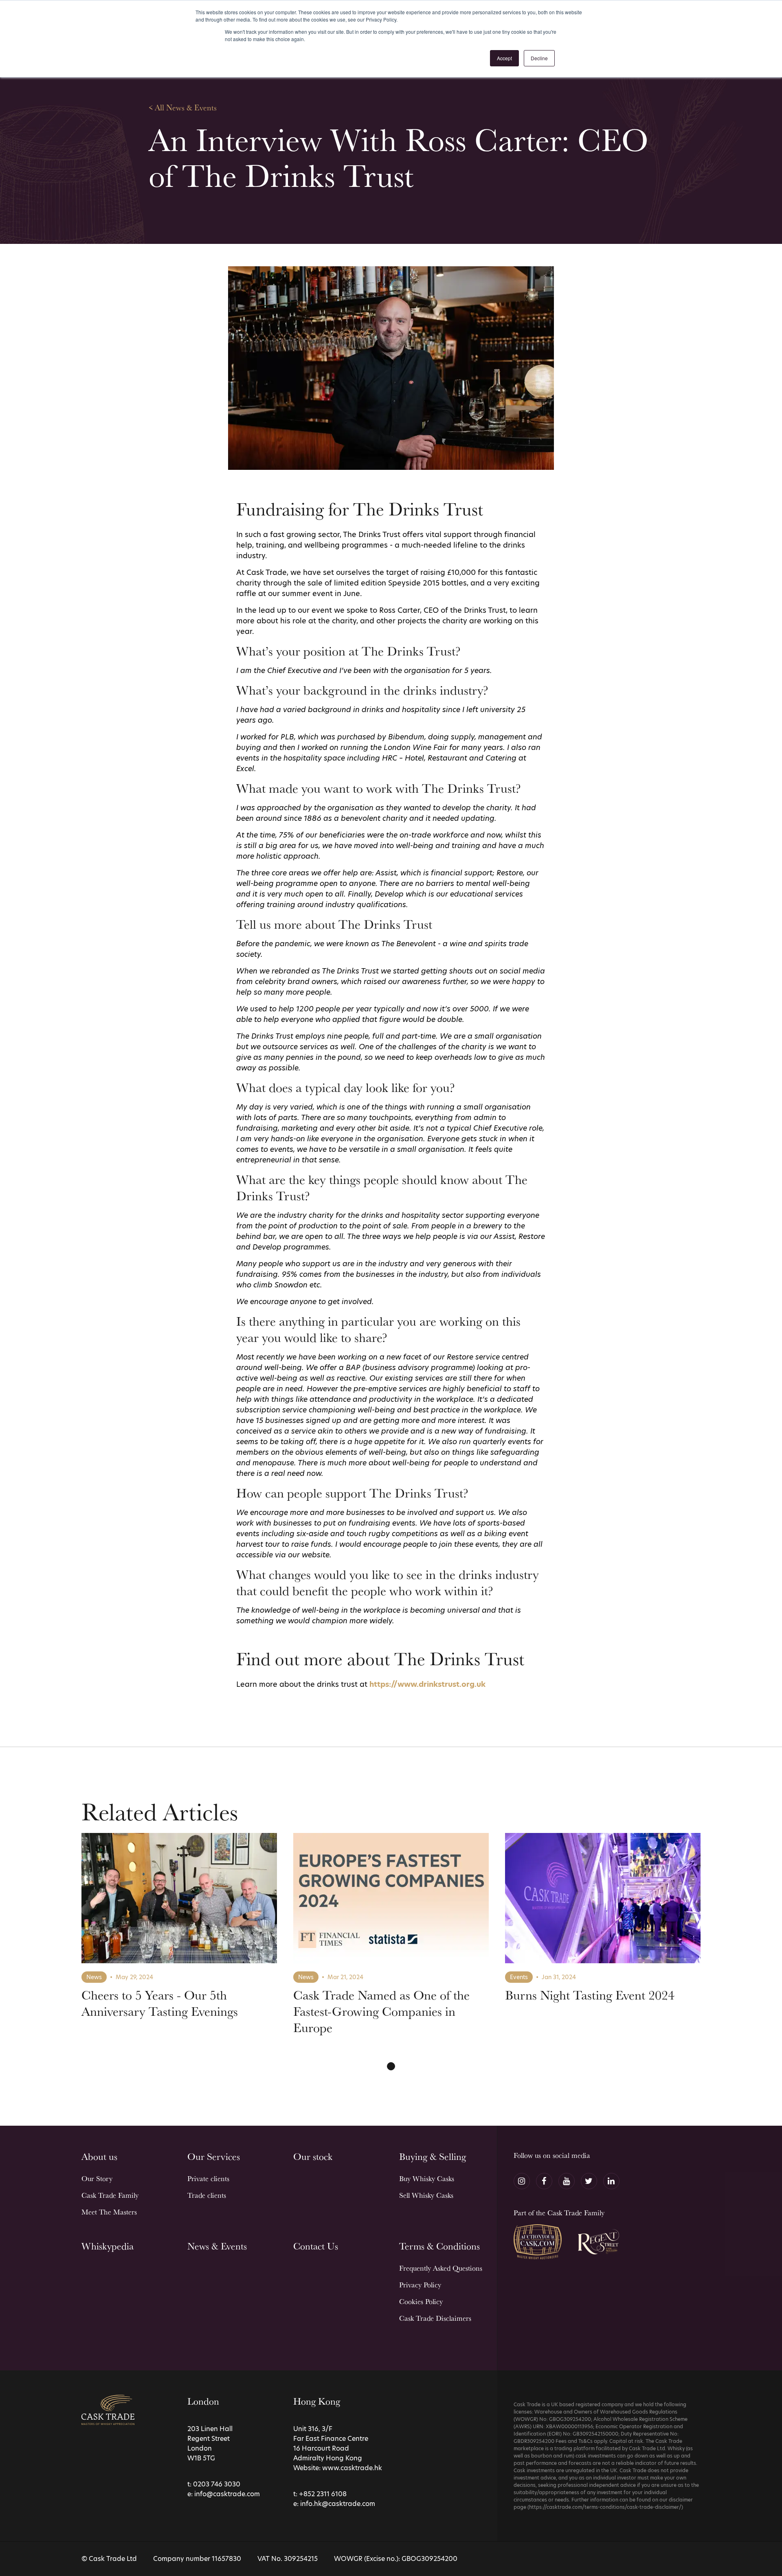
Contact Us (316, 2246)
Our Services (214, 2156)
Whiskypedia (108, 2246)
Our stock (313, 2156)
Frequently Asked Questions (441, 2268)
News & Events (217, 2246)
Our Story (97, 2178)
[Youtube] (567, 2181)
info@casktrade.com (227, 2494)
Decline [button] (539, 58)
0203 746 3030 (217, 2484)
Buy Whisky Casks (427, 2178)
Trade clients (207, 2195)
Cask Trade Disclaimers (435, 2318)
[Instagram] (522, 2181)
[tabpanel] (179, 1941)
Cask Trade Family (110, 2195)
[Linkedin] (611, 2181)
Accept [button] (504, 58)
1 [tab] (391, 2066)
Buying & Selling (433, 2156)
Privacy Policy (420, 2285)
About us (99, 2156)
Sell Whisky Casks (426, 2195)
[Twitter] (589, 2181)
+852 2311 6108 (323, 2494)
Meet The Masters (109, 2212)
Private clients (208, 2178)
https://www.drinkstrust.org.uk (427, 1684)
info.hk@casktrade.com (338, 2504)
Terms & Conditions (439, 2246)
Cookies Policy (421, 2301)
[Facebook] (544, 2181)
